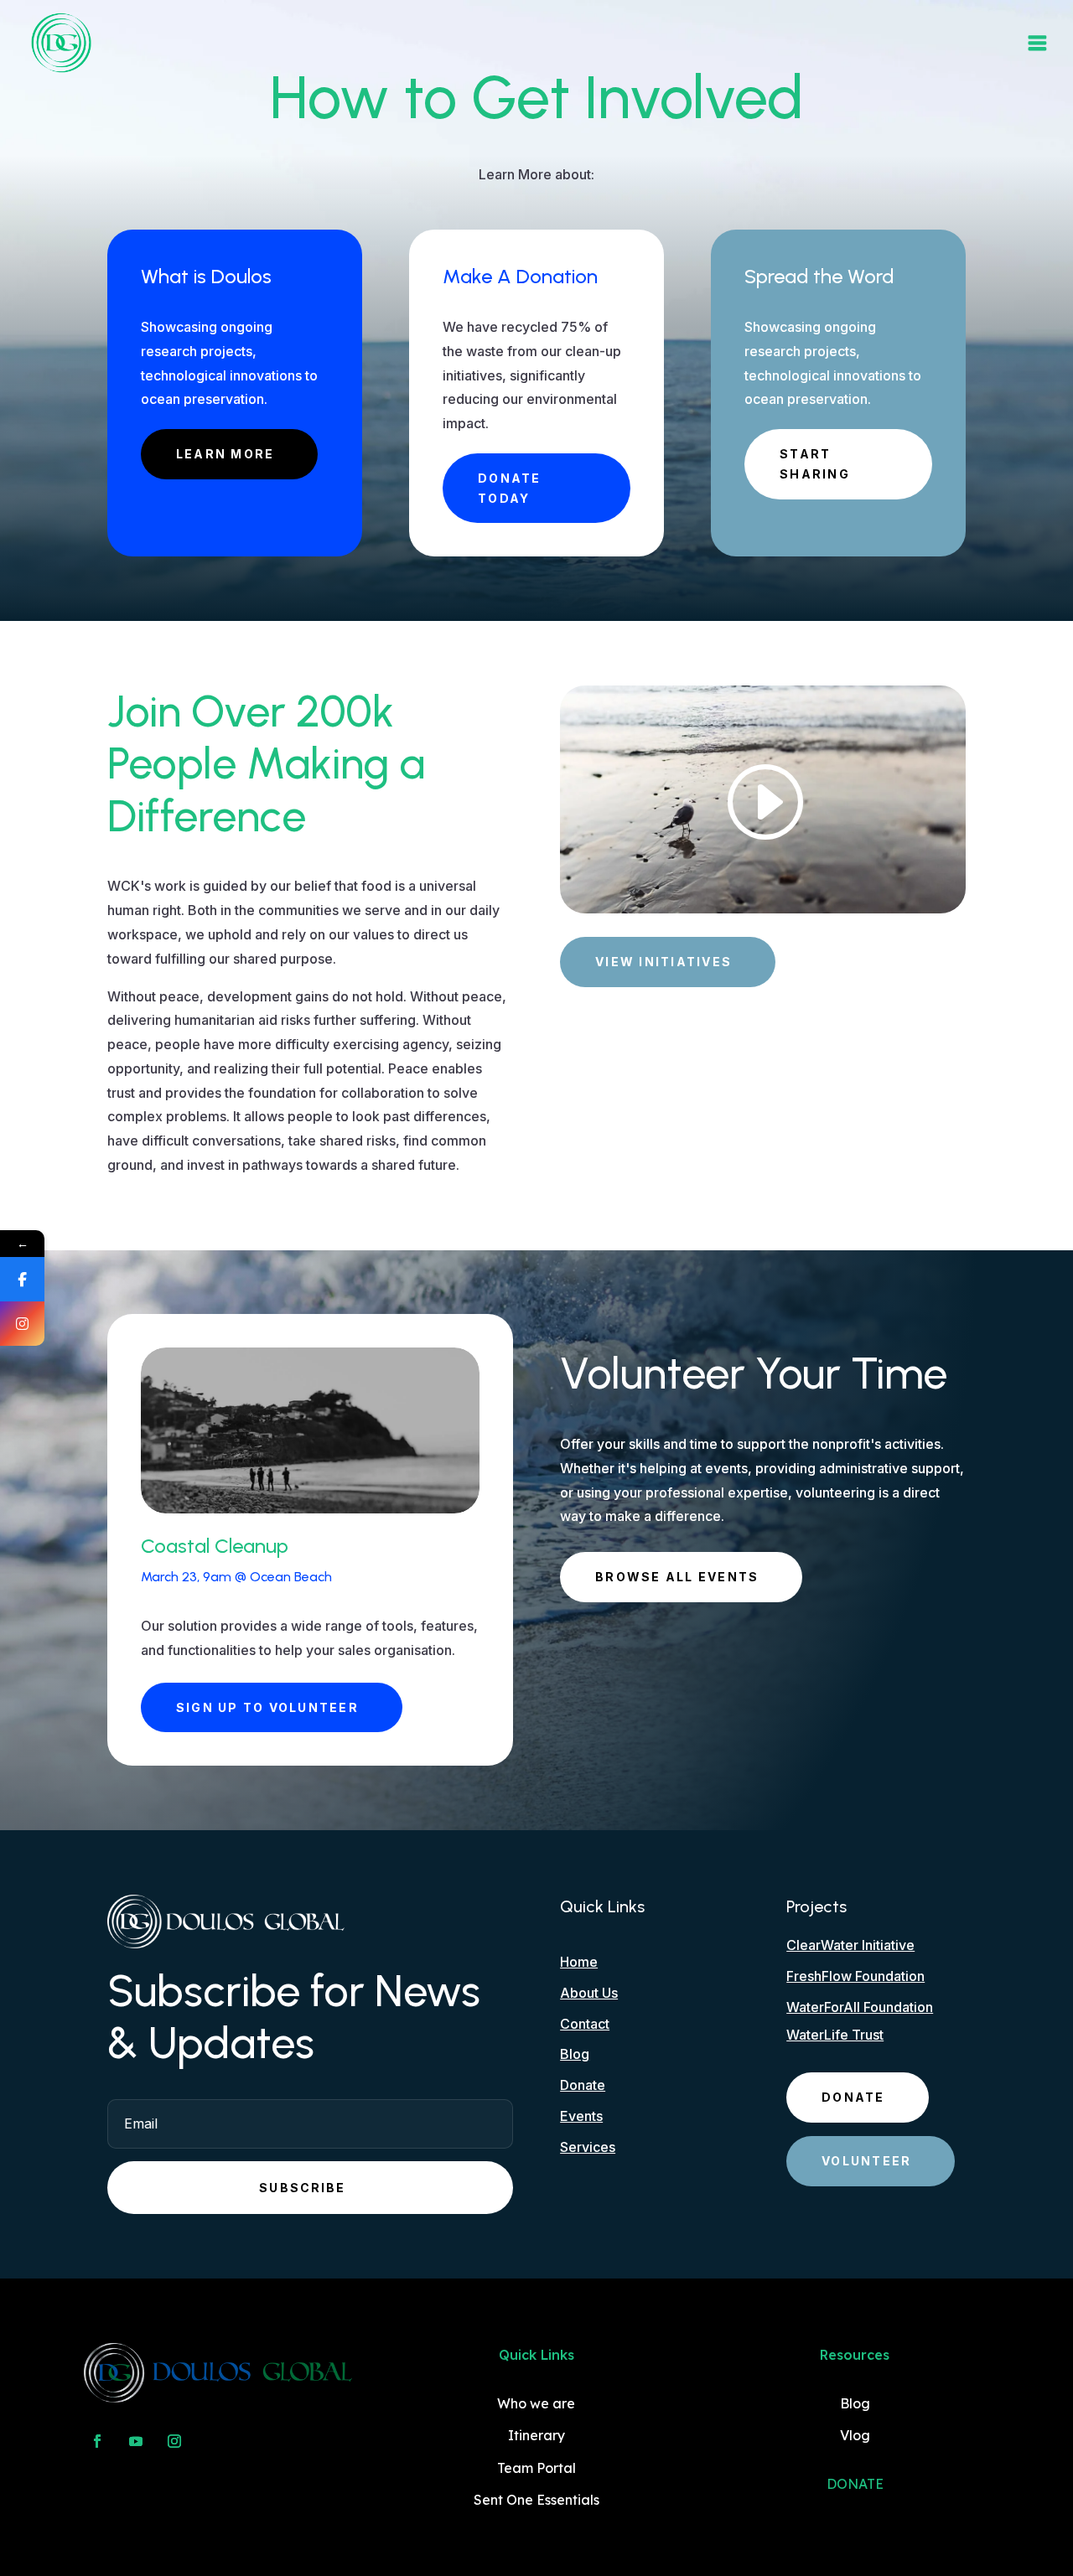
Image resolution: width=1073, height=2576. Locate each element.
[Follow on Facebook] (97, 2441)
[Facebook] (22, 1279)
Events (581, 2116)
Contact (585, 2024)
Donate (583, 2085)
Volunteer (866, 2161)
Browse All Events (677, 1577)
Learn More (225, 454)
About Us (589, 1993)
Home (579, 1962)
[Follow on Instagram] (174, 2441)
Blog (575, 2054)
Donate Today (509, 488)
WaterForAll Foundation (860, 2007)
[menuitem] (61, 43)
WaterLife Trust (835, 2035)
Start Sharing (815, 464)
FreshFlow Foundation (855, 1976)
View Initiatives (663, 962)
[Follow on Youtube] (136, 2441)
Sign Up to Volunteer (267, 1707)
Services (588, 2147)
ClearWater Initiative (850, 1945)
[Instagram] (22, 1324)
